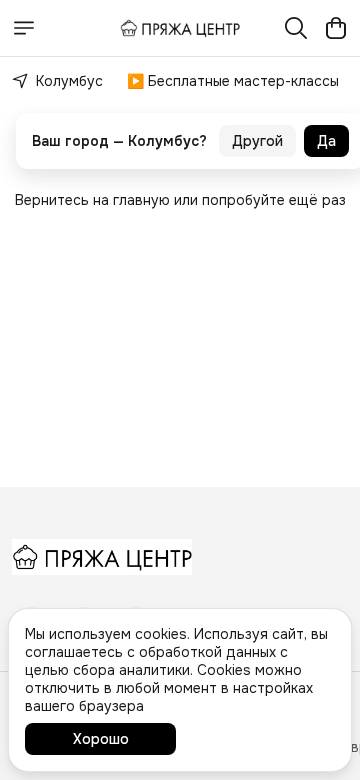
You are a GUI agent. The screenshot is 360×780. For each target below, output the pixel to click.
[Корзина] (336, 28)
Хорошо (101, 739)
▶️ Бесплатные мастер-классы (233, 81)
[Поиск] (296, 28)
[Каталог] (24, 28)
